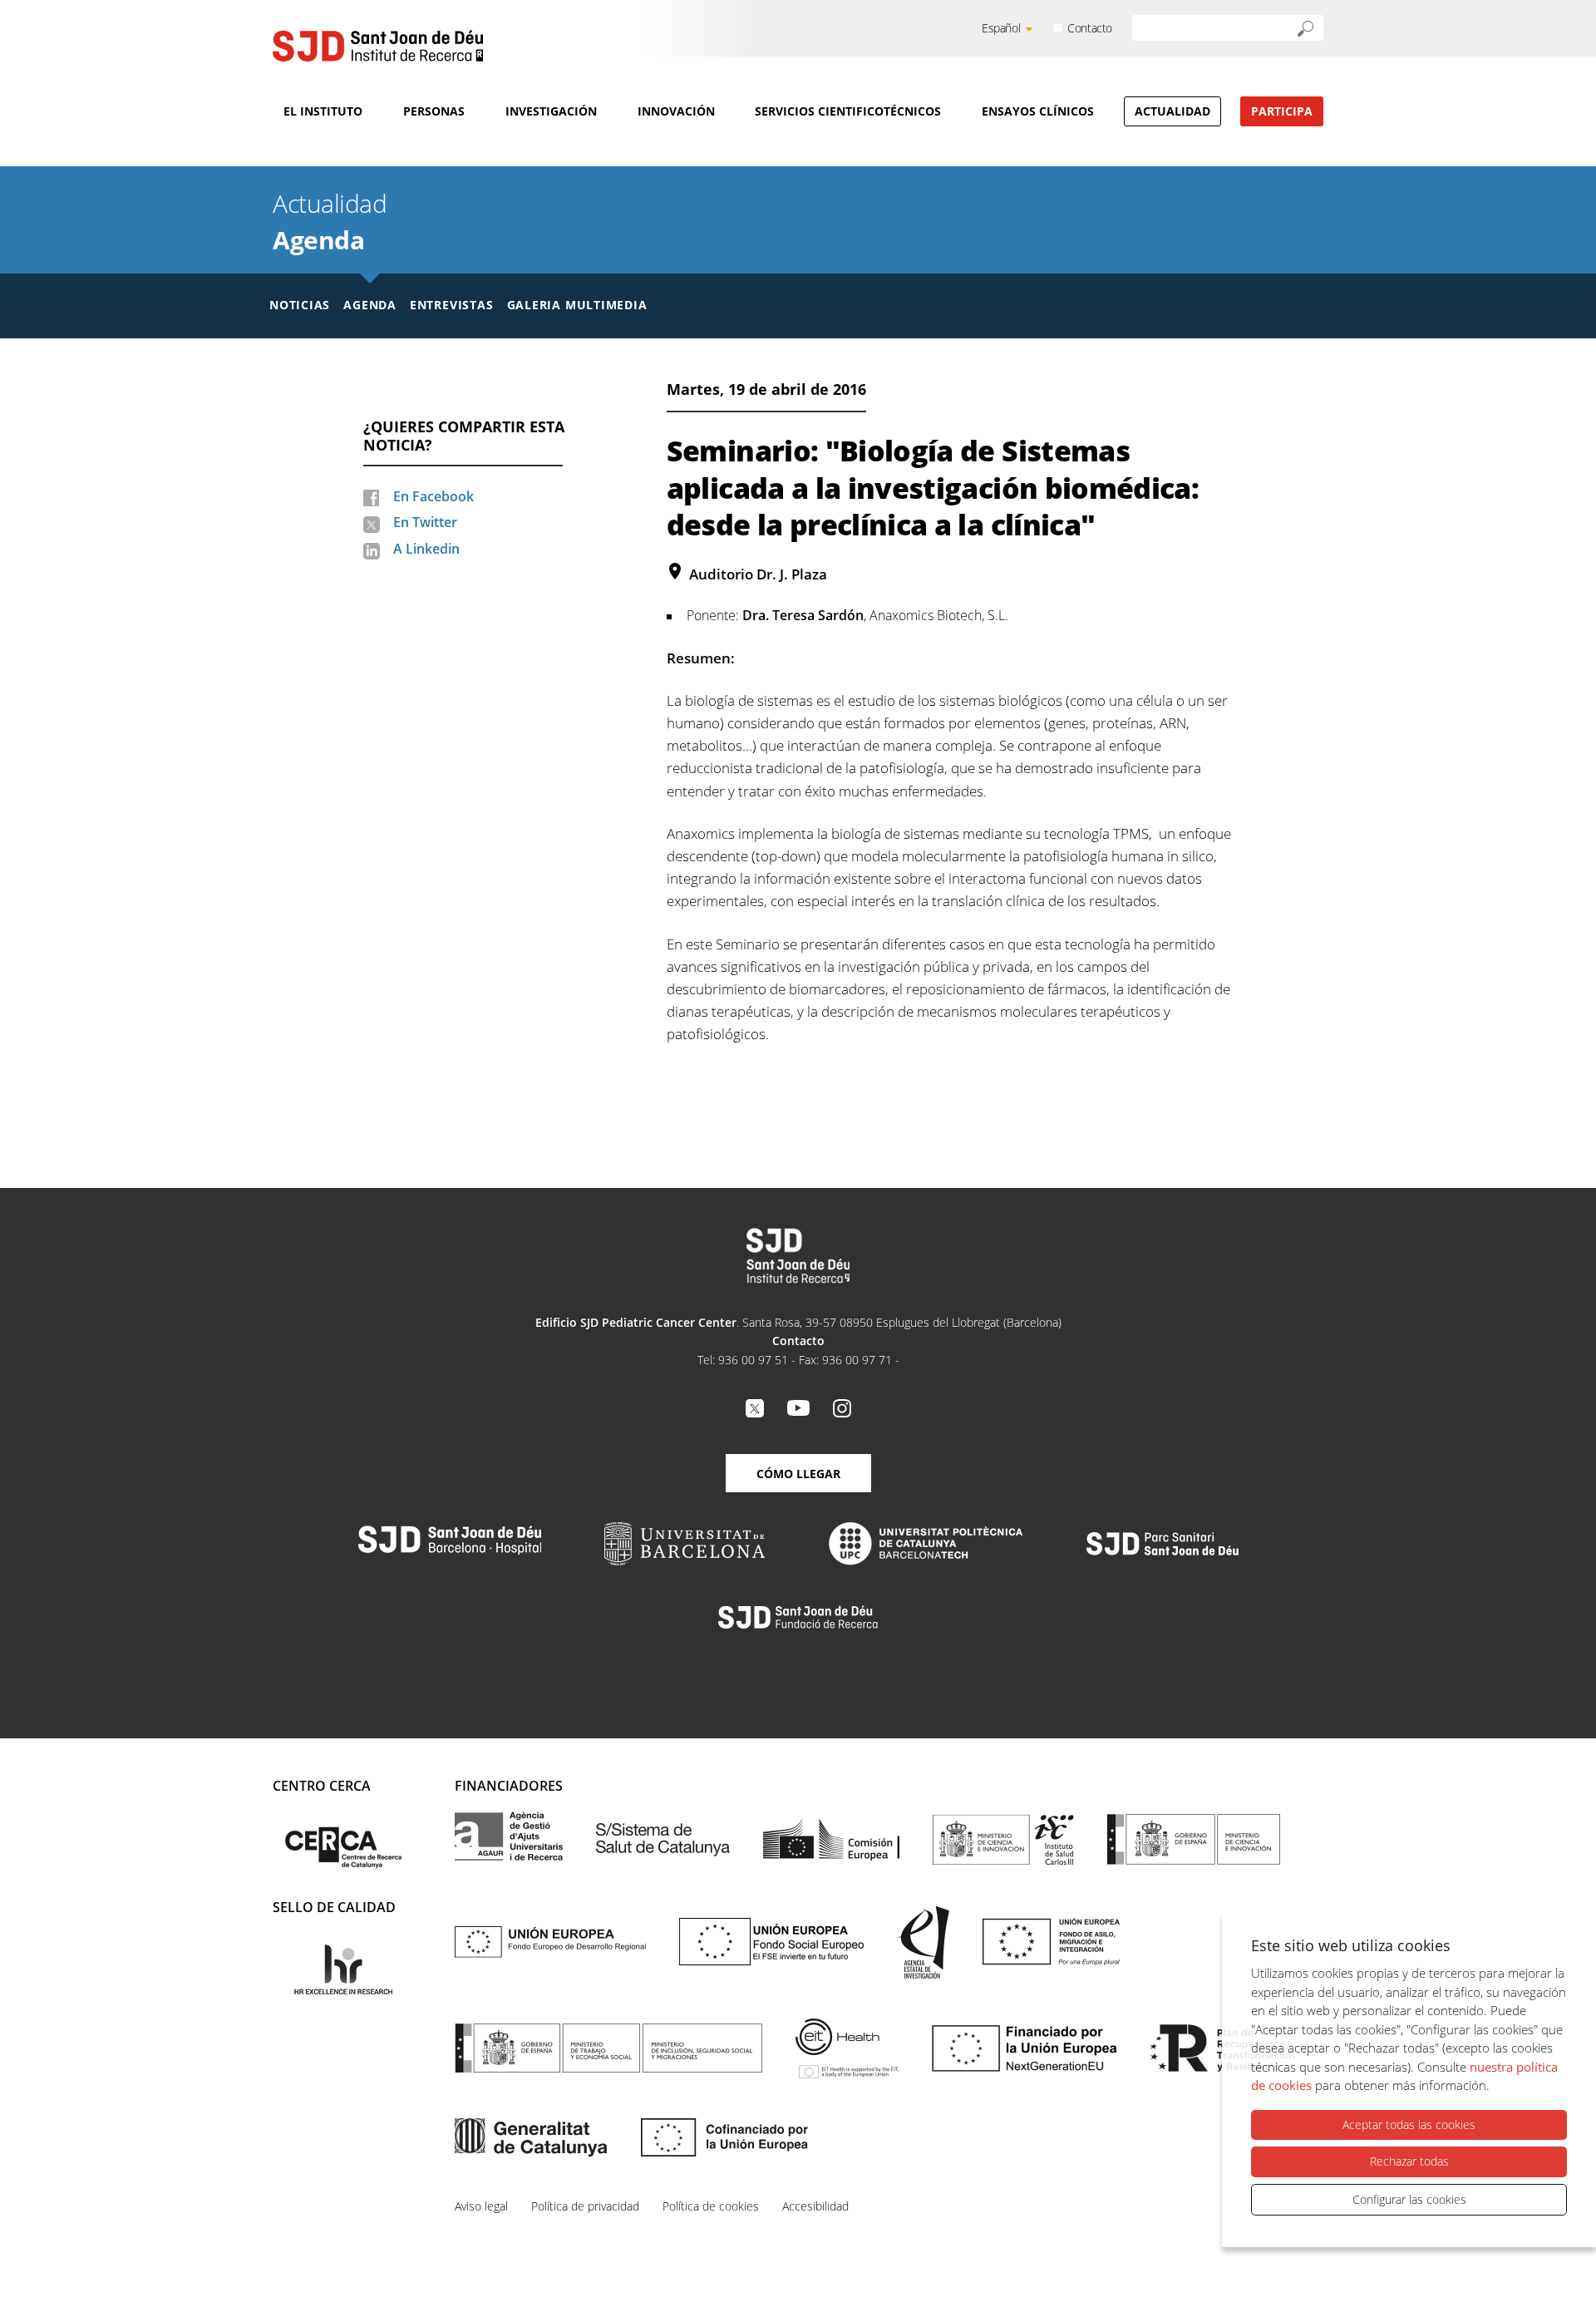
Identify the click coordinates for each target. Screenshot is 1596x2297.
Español (1001, 28)
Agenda (318, 240)
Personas (434, 111)
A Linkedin (426, 549)
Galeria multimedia (577, 305)
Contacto (1090, 28)
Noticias (300, 305)
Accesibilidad (815, 2206)
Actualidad (1172, 111)
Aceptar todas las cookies (1409, 2124)
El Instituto (323, 111)
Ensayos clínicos (1038, 111)
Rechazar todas (1409, 2161)
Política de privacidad (585, 2206)
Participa (1282, 111)
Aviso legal (481, 2206)
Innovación (676, 111)
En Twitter (425, 522)
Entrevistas (452, 305)
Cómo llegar (798, 1474)
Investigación (551, 111)
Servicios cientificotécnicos (848, 111)
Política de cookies (711, 2206)
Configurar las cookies (1409, 2199)
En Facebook (433, 496)
